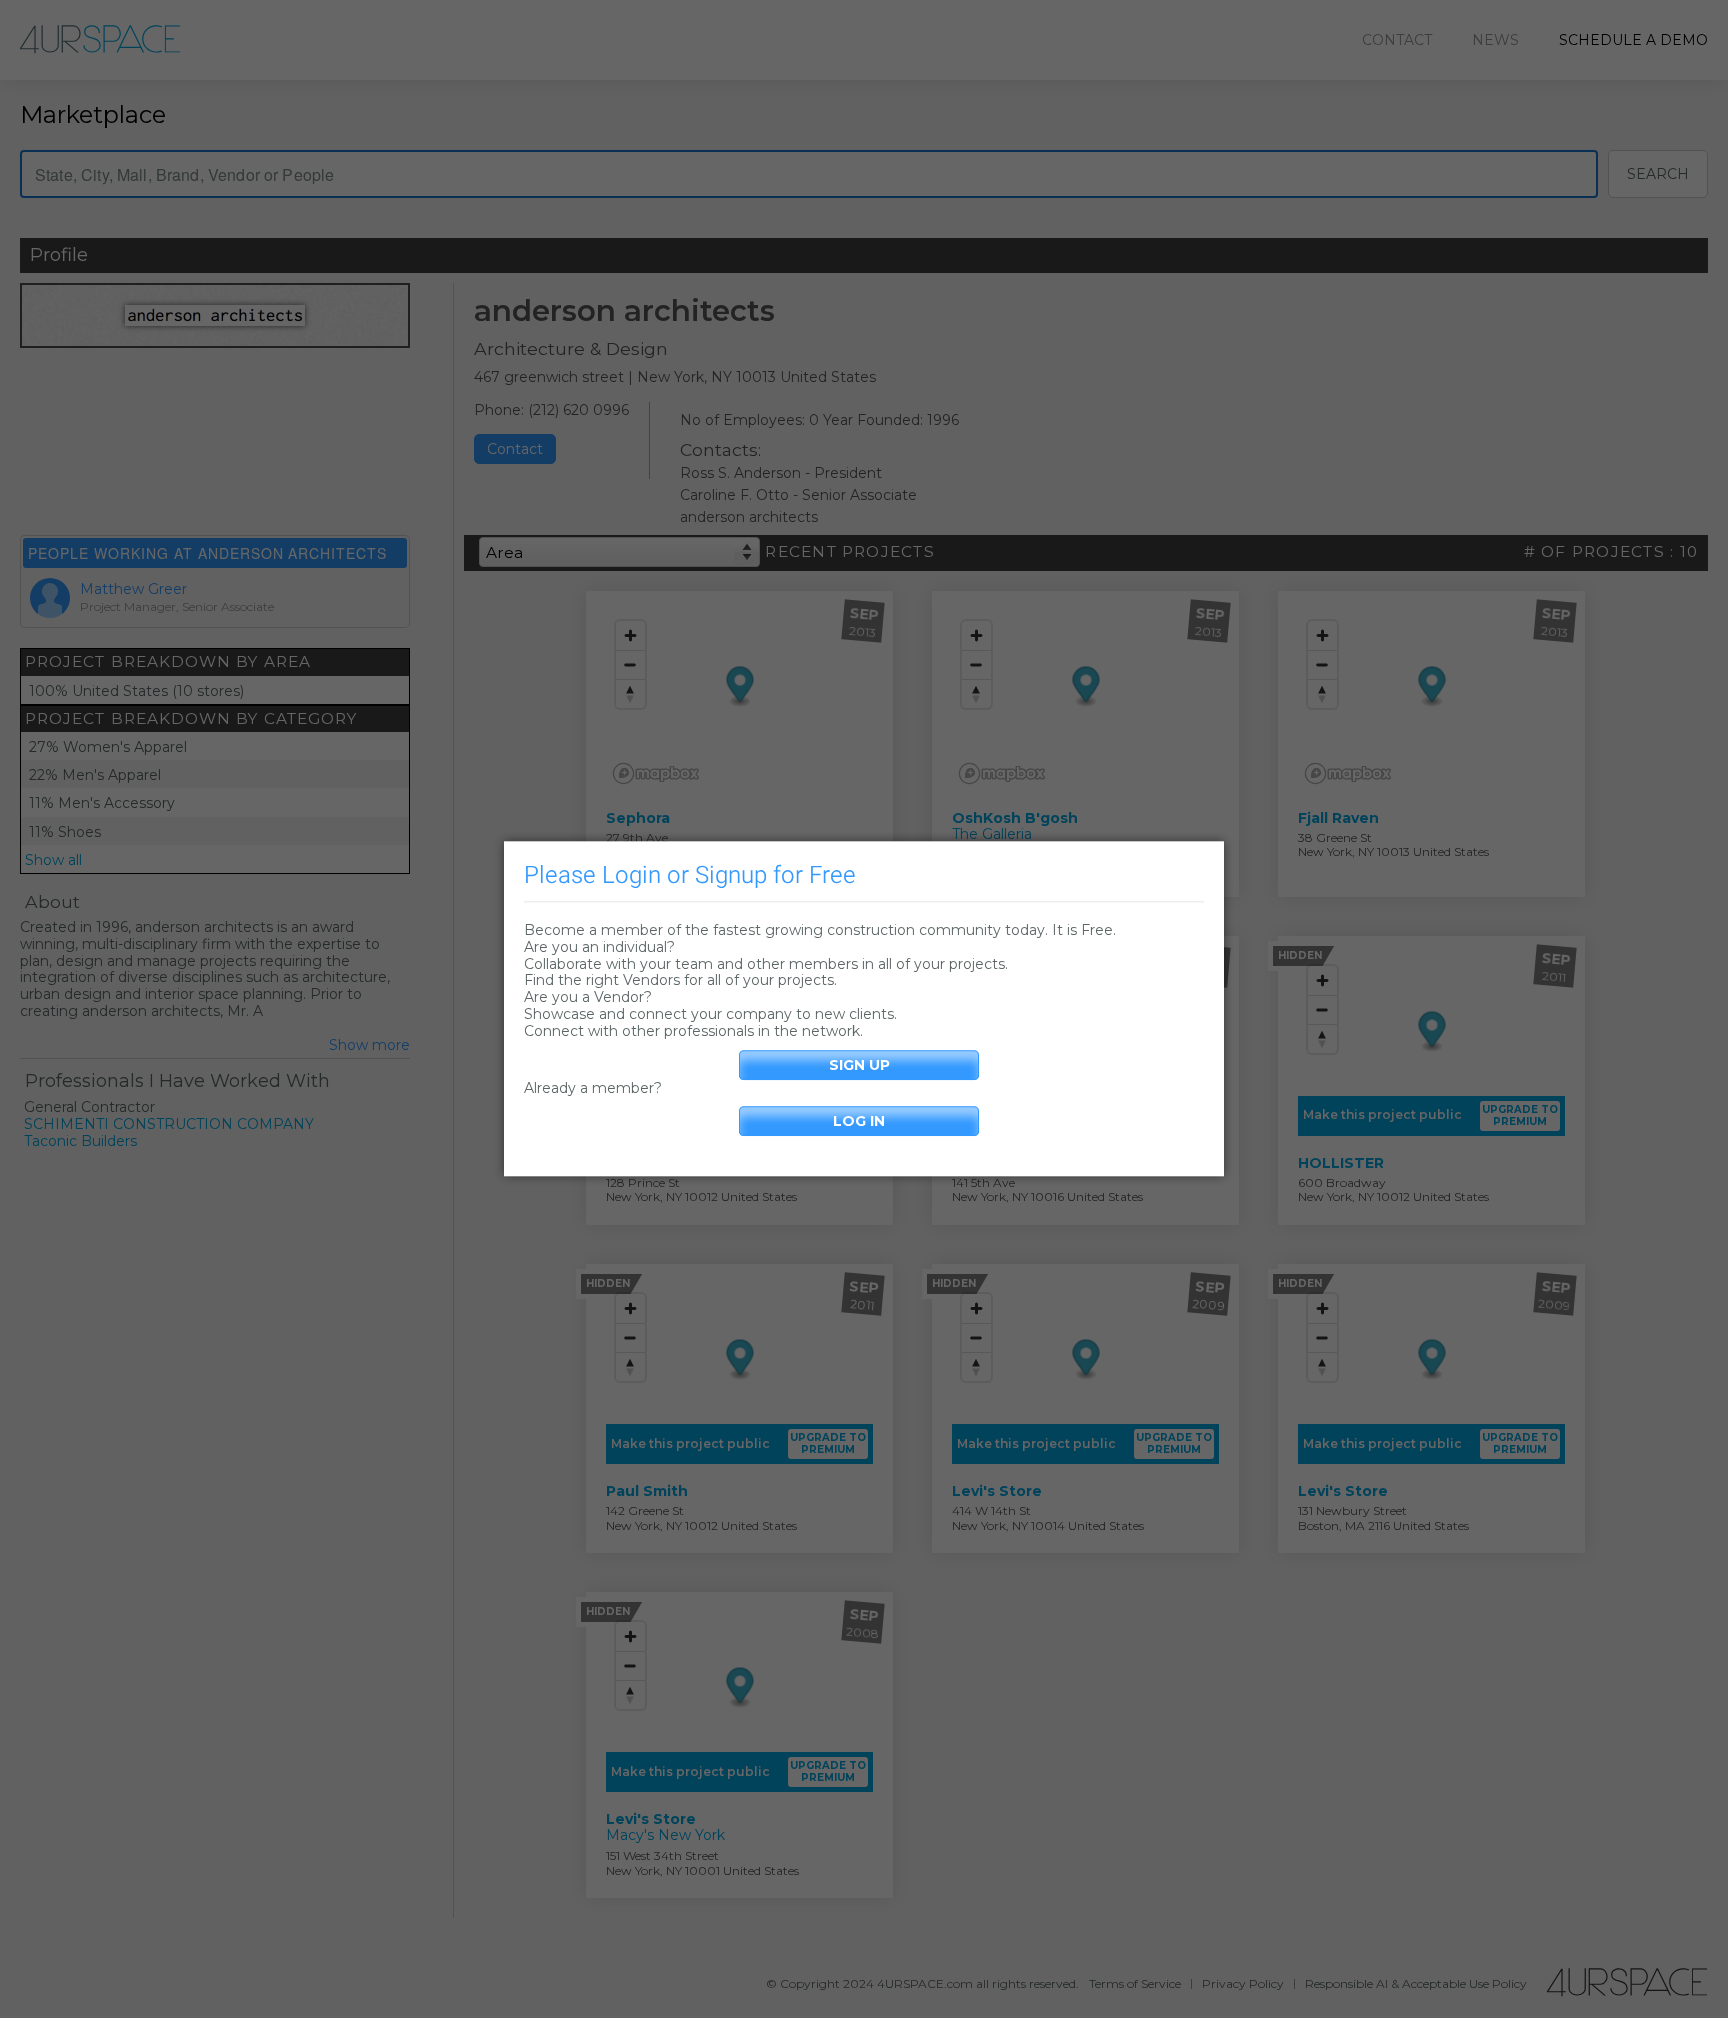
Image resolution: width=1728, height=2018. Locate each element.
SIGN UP (859, 1065)
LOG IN (859, 1122)
